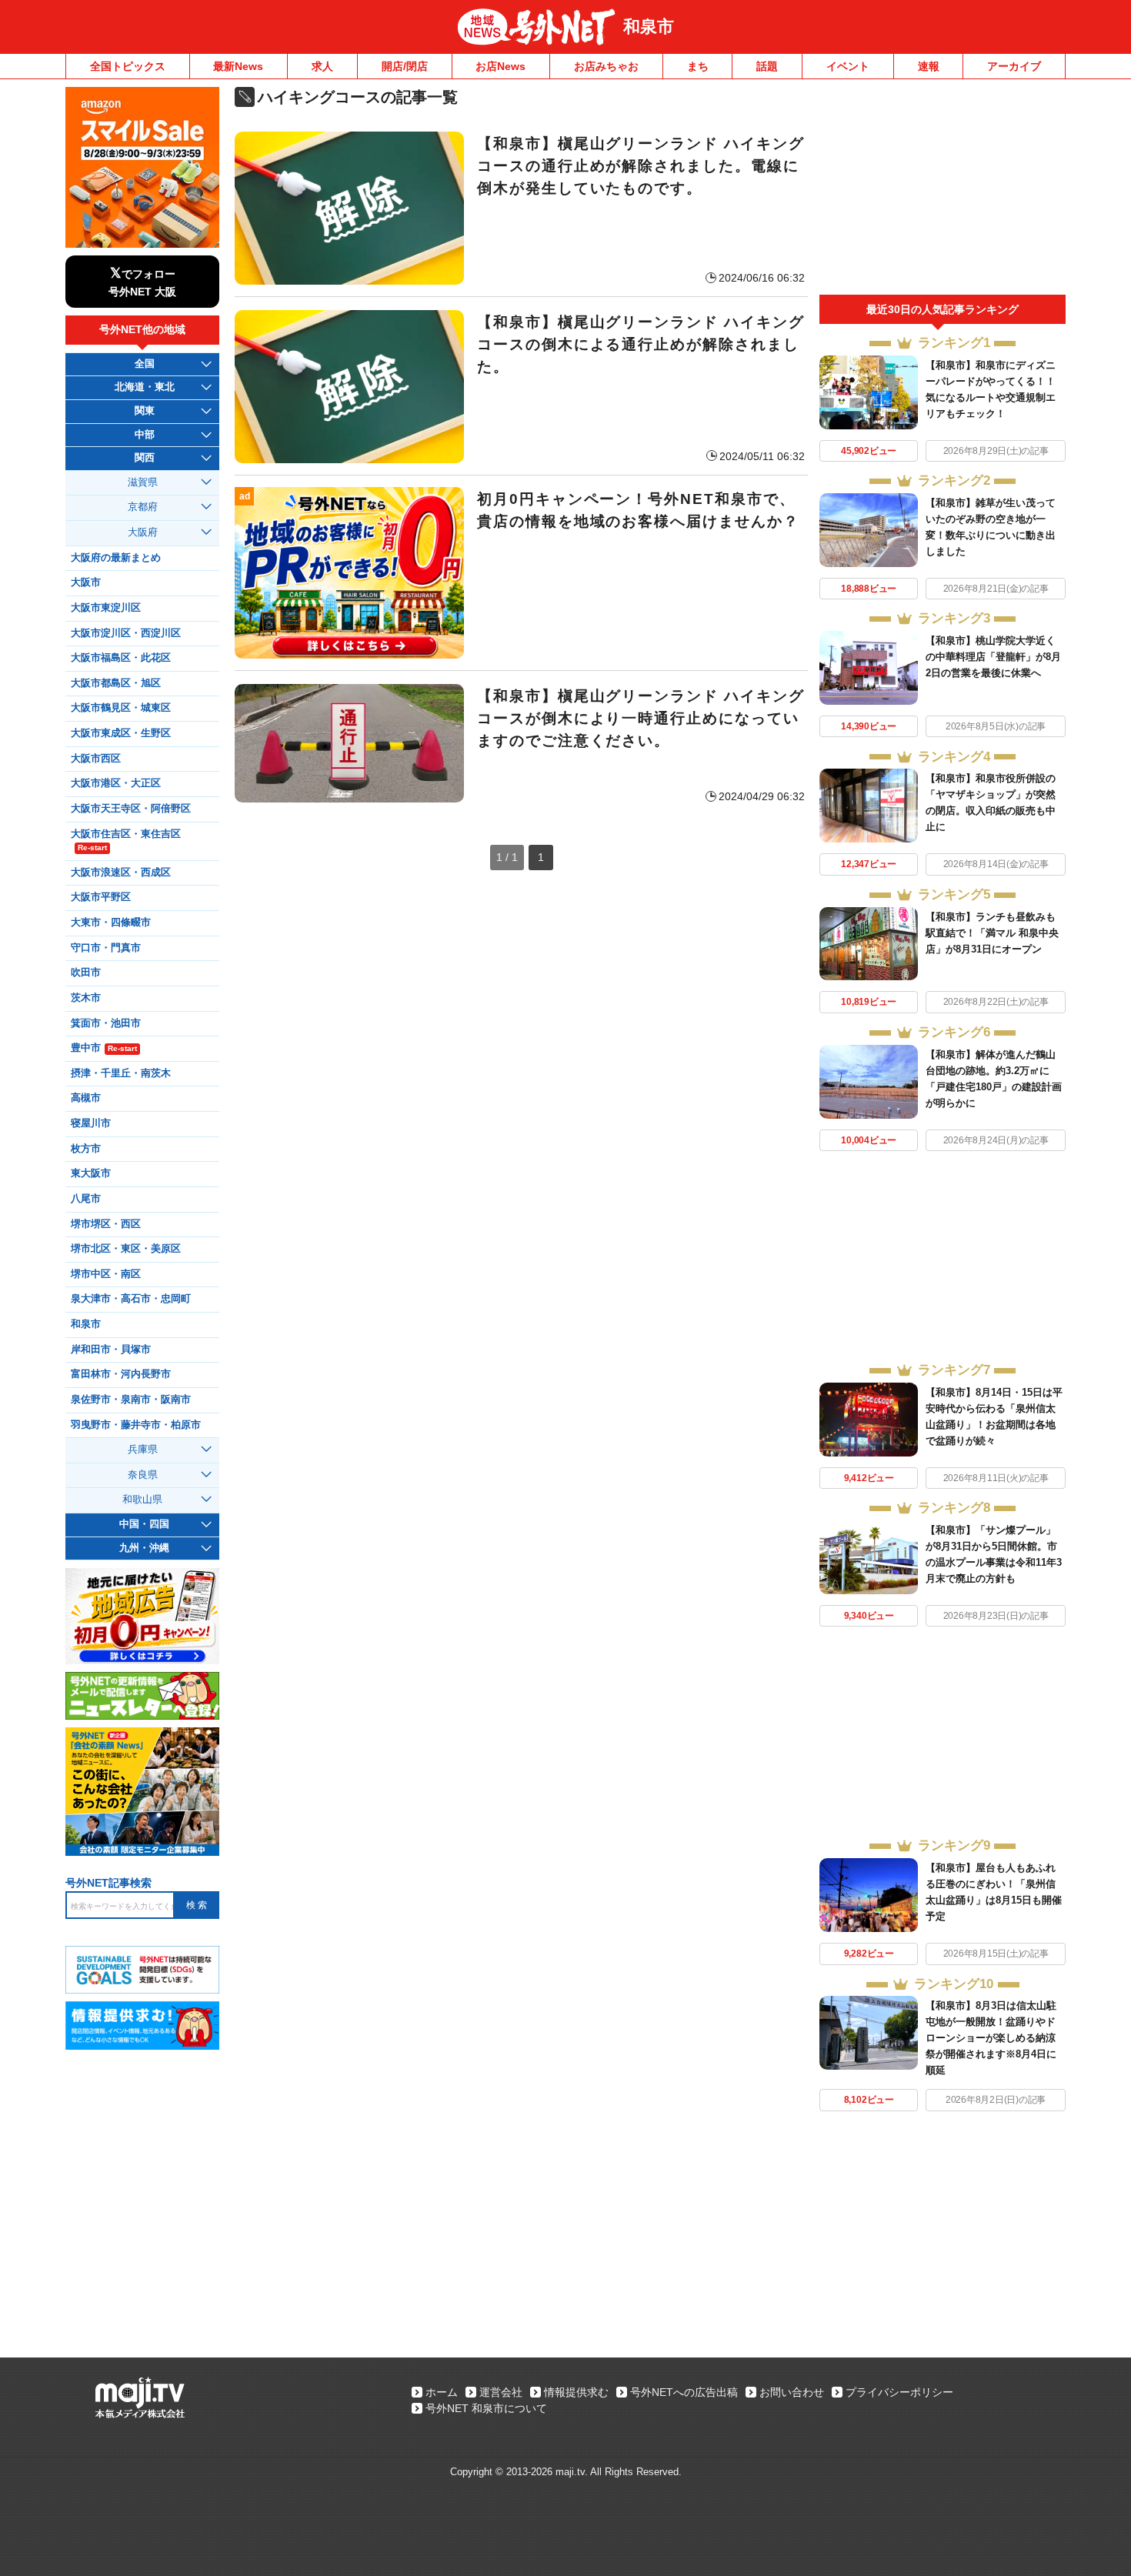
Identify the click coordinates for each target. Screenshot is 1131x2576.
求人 (322, 66)
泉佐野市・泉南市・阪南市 (131, 1400)
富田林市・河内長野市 (121, 1374)
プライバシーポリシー (899, 2392)
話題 (767, 66)
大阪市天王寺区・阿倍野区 (131, 809)
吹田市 (86, 973)
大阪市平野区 (101, 897)
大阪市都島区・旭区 (116, 683)
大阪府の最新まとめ (116, 558)
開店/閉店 (405, 66)
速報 (929, 66)
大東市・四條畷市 (111, 923)
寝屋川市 (91, 1123)
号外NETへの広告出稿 (684, 2392)
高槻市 (86, 1098)
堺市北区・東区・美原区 (126, 1249)
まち (698, 66)
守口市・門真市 (106, 948)
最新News (238, 66)
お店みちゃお (606, 66)
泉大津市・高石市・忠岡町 (131, 1299)
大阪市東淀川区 (106, 608)
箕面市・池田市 (106, 1023)
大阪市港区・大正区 (116, 783)
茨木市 (86, 998)
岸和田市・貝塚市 (111, 1350)
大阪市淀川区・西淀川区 (126, 633)
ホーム (442, 2392)
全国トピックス (128, 66)
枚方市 (86, 1149)
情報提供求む (576, 2392)
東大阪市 (91, 1173)
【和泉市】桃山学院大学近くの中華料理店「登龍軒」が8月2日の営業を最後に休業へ (993, 657)
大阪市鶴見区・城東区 (121, 708)
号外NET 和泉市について (486, 2408)
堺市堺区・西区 (106, 1224)
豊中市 (104, 1048)
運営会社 (501, 2392)
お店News (500, 66)
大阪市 (86, 582)
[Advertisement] (942, 191)
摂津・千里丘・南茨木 (121, 1073)
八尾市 (86, 1199)
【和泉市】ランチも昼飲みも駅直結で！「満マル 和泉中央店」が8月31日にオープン (992, 933)
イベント (848, 66)
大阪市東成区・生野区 (121, 733)
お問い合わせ (792, 2392)
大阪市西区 (96, 759)
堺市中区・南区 (106, 1274)
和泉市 (649, 27)
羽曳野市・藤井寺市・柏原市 (136, 1425)
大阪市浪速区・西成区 (121, 873)
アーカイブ (1014, 66)
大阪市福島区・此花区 (121, 658)
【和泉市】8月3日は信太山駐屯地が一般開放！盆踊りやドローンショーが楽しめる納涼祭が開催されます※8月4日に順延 (991, 2038)
